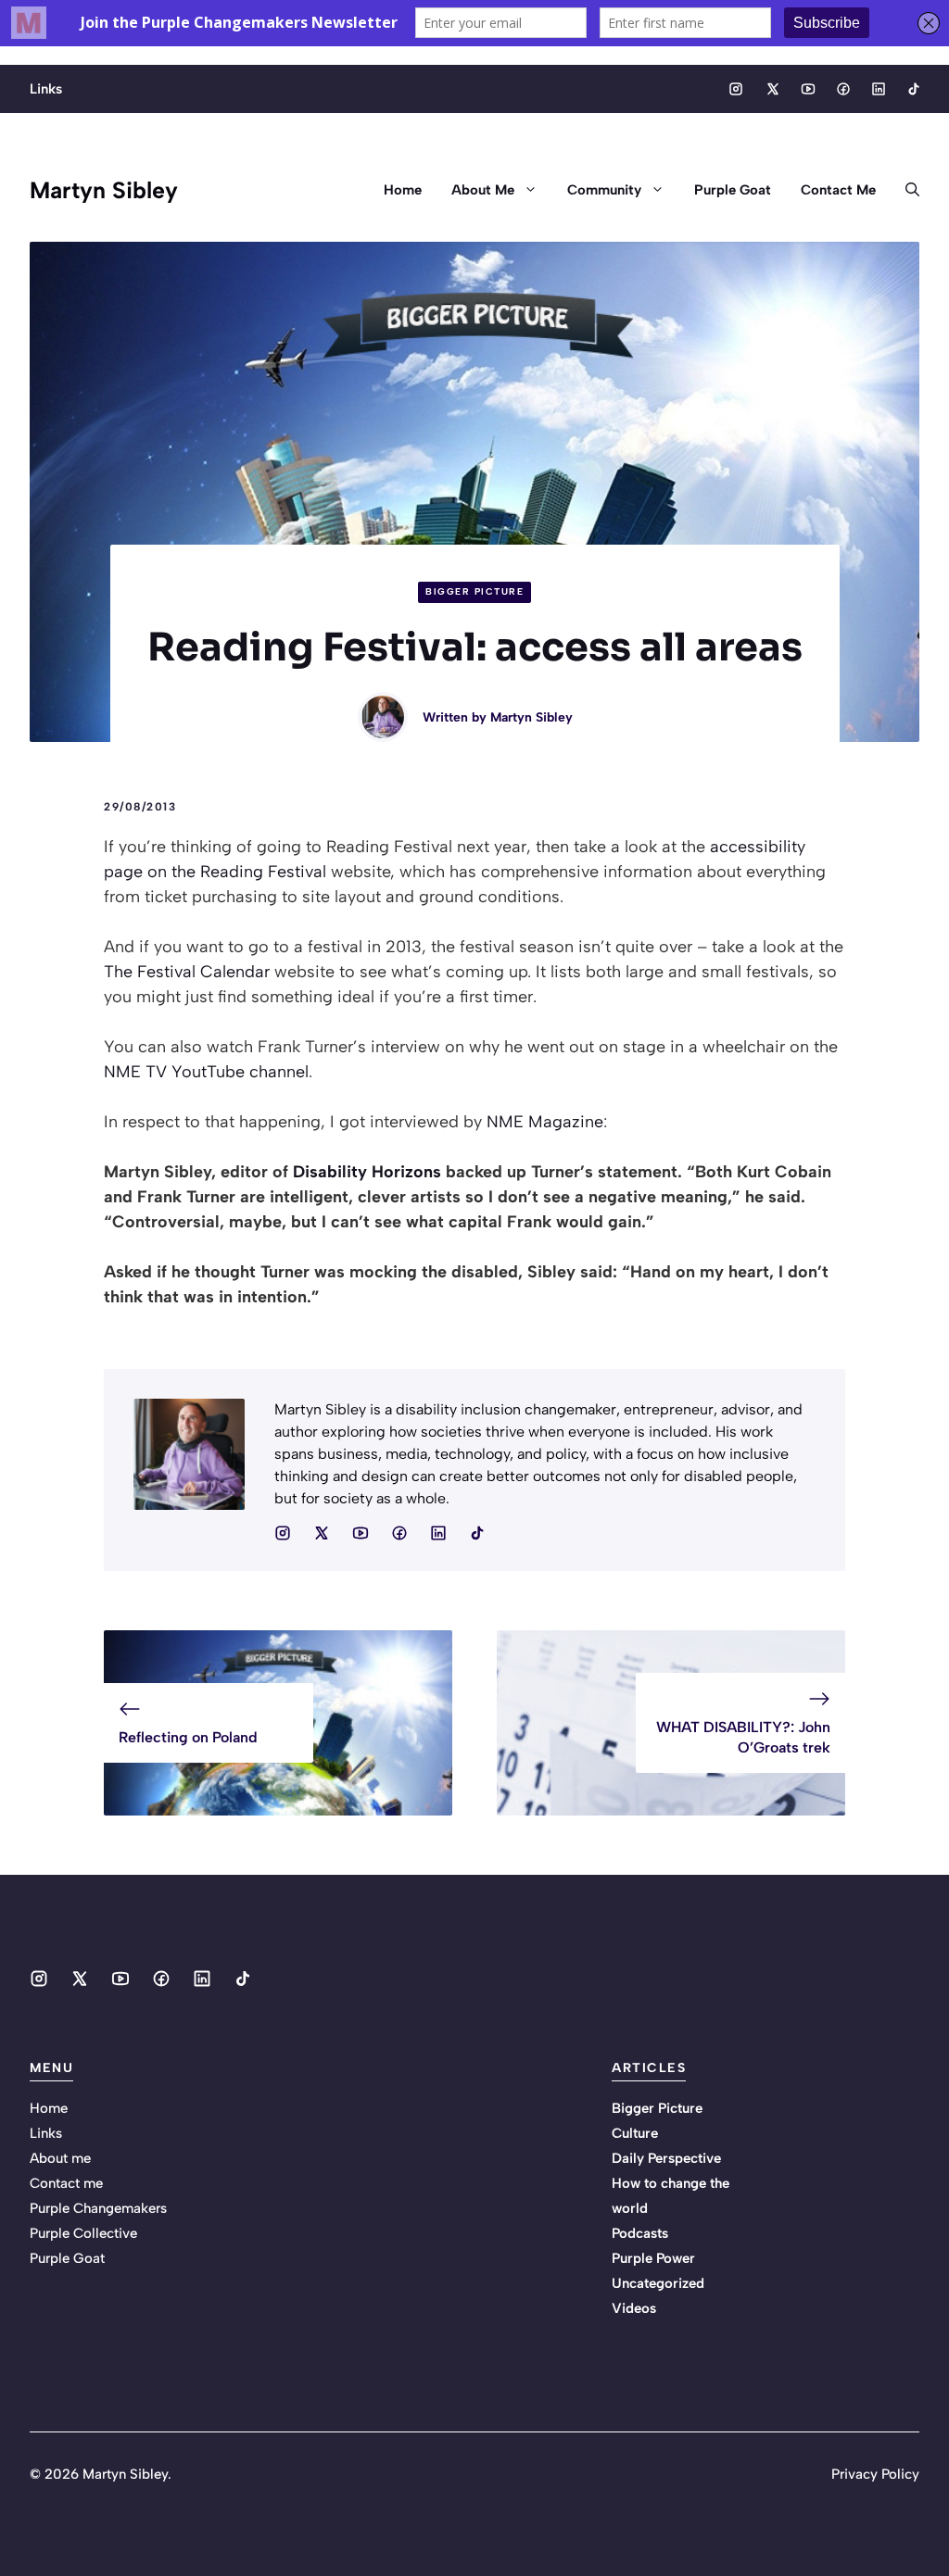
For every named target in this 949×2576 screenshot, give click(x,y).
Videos (634, 2308)
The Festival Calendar (187, 972)
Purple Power (653, 2258)
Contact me (66, 2183)
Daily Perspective (666, 2158)
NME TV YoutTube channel (206, 1072)
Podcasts (640, 2233)
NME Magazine (545, 1122)
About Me (483, 190)
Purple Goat (733, 190)
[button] (905, 190)
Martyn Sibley (104, 190)
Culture (635, 2133)
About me (60, 2158)
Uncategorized (658, 2283)
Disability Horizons (367, 1172)
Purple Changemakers (98, 2208)
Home (403, 190)
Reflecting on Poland (188, 1737)
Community (604, 190)
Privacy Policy (875, 2474)
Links (46, 89)
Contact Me (838, 190)
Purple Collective (83, 2233)
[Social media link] (736, 89)
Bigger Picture (474, 591)
